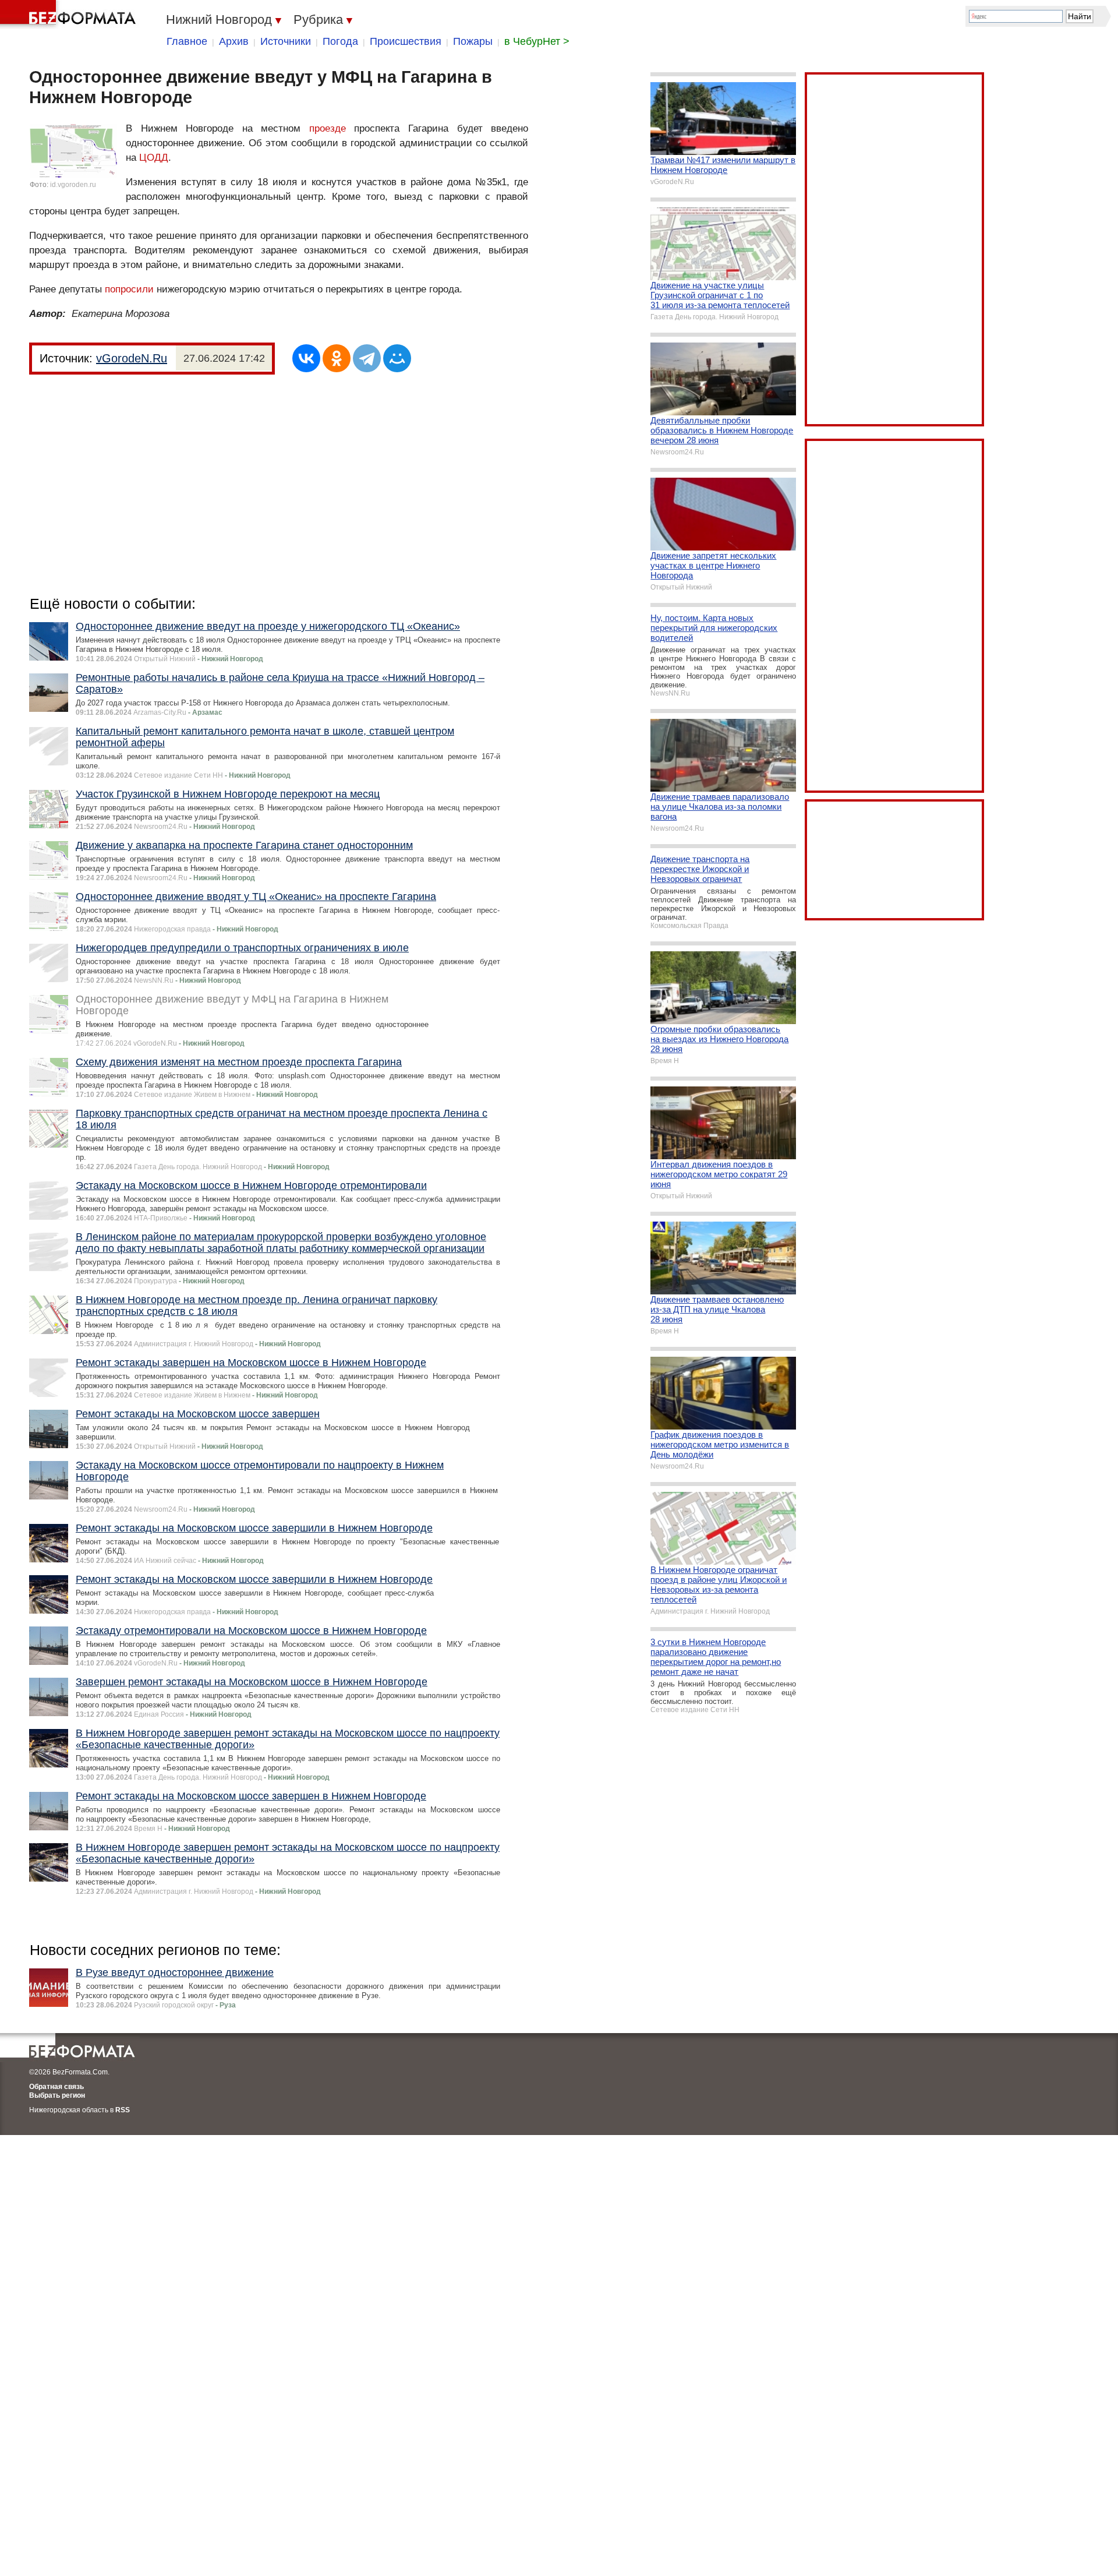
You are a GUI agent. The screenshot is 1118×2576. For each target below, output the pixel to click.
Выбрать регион (57, 2095)
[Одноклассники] (337, 358)
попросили (129, 289)
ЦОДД (154, 158)
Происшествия (406, 41)
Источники (286, 41)
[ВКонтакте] (306, 358)
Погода (340, 41)
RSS (123, 2110)
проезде (328, 128)
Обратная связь (56, 2087)
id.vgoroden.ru (73, 185)
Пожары (473, 41)
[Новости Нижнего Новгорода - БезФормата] (70, 15)
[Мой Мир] (397, 358)
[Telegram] (367, 358)
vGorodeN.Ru (132, 358)
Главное (187, 41)
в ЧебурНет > (537, 41)
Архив (234, 41)
